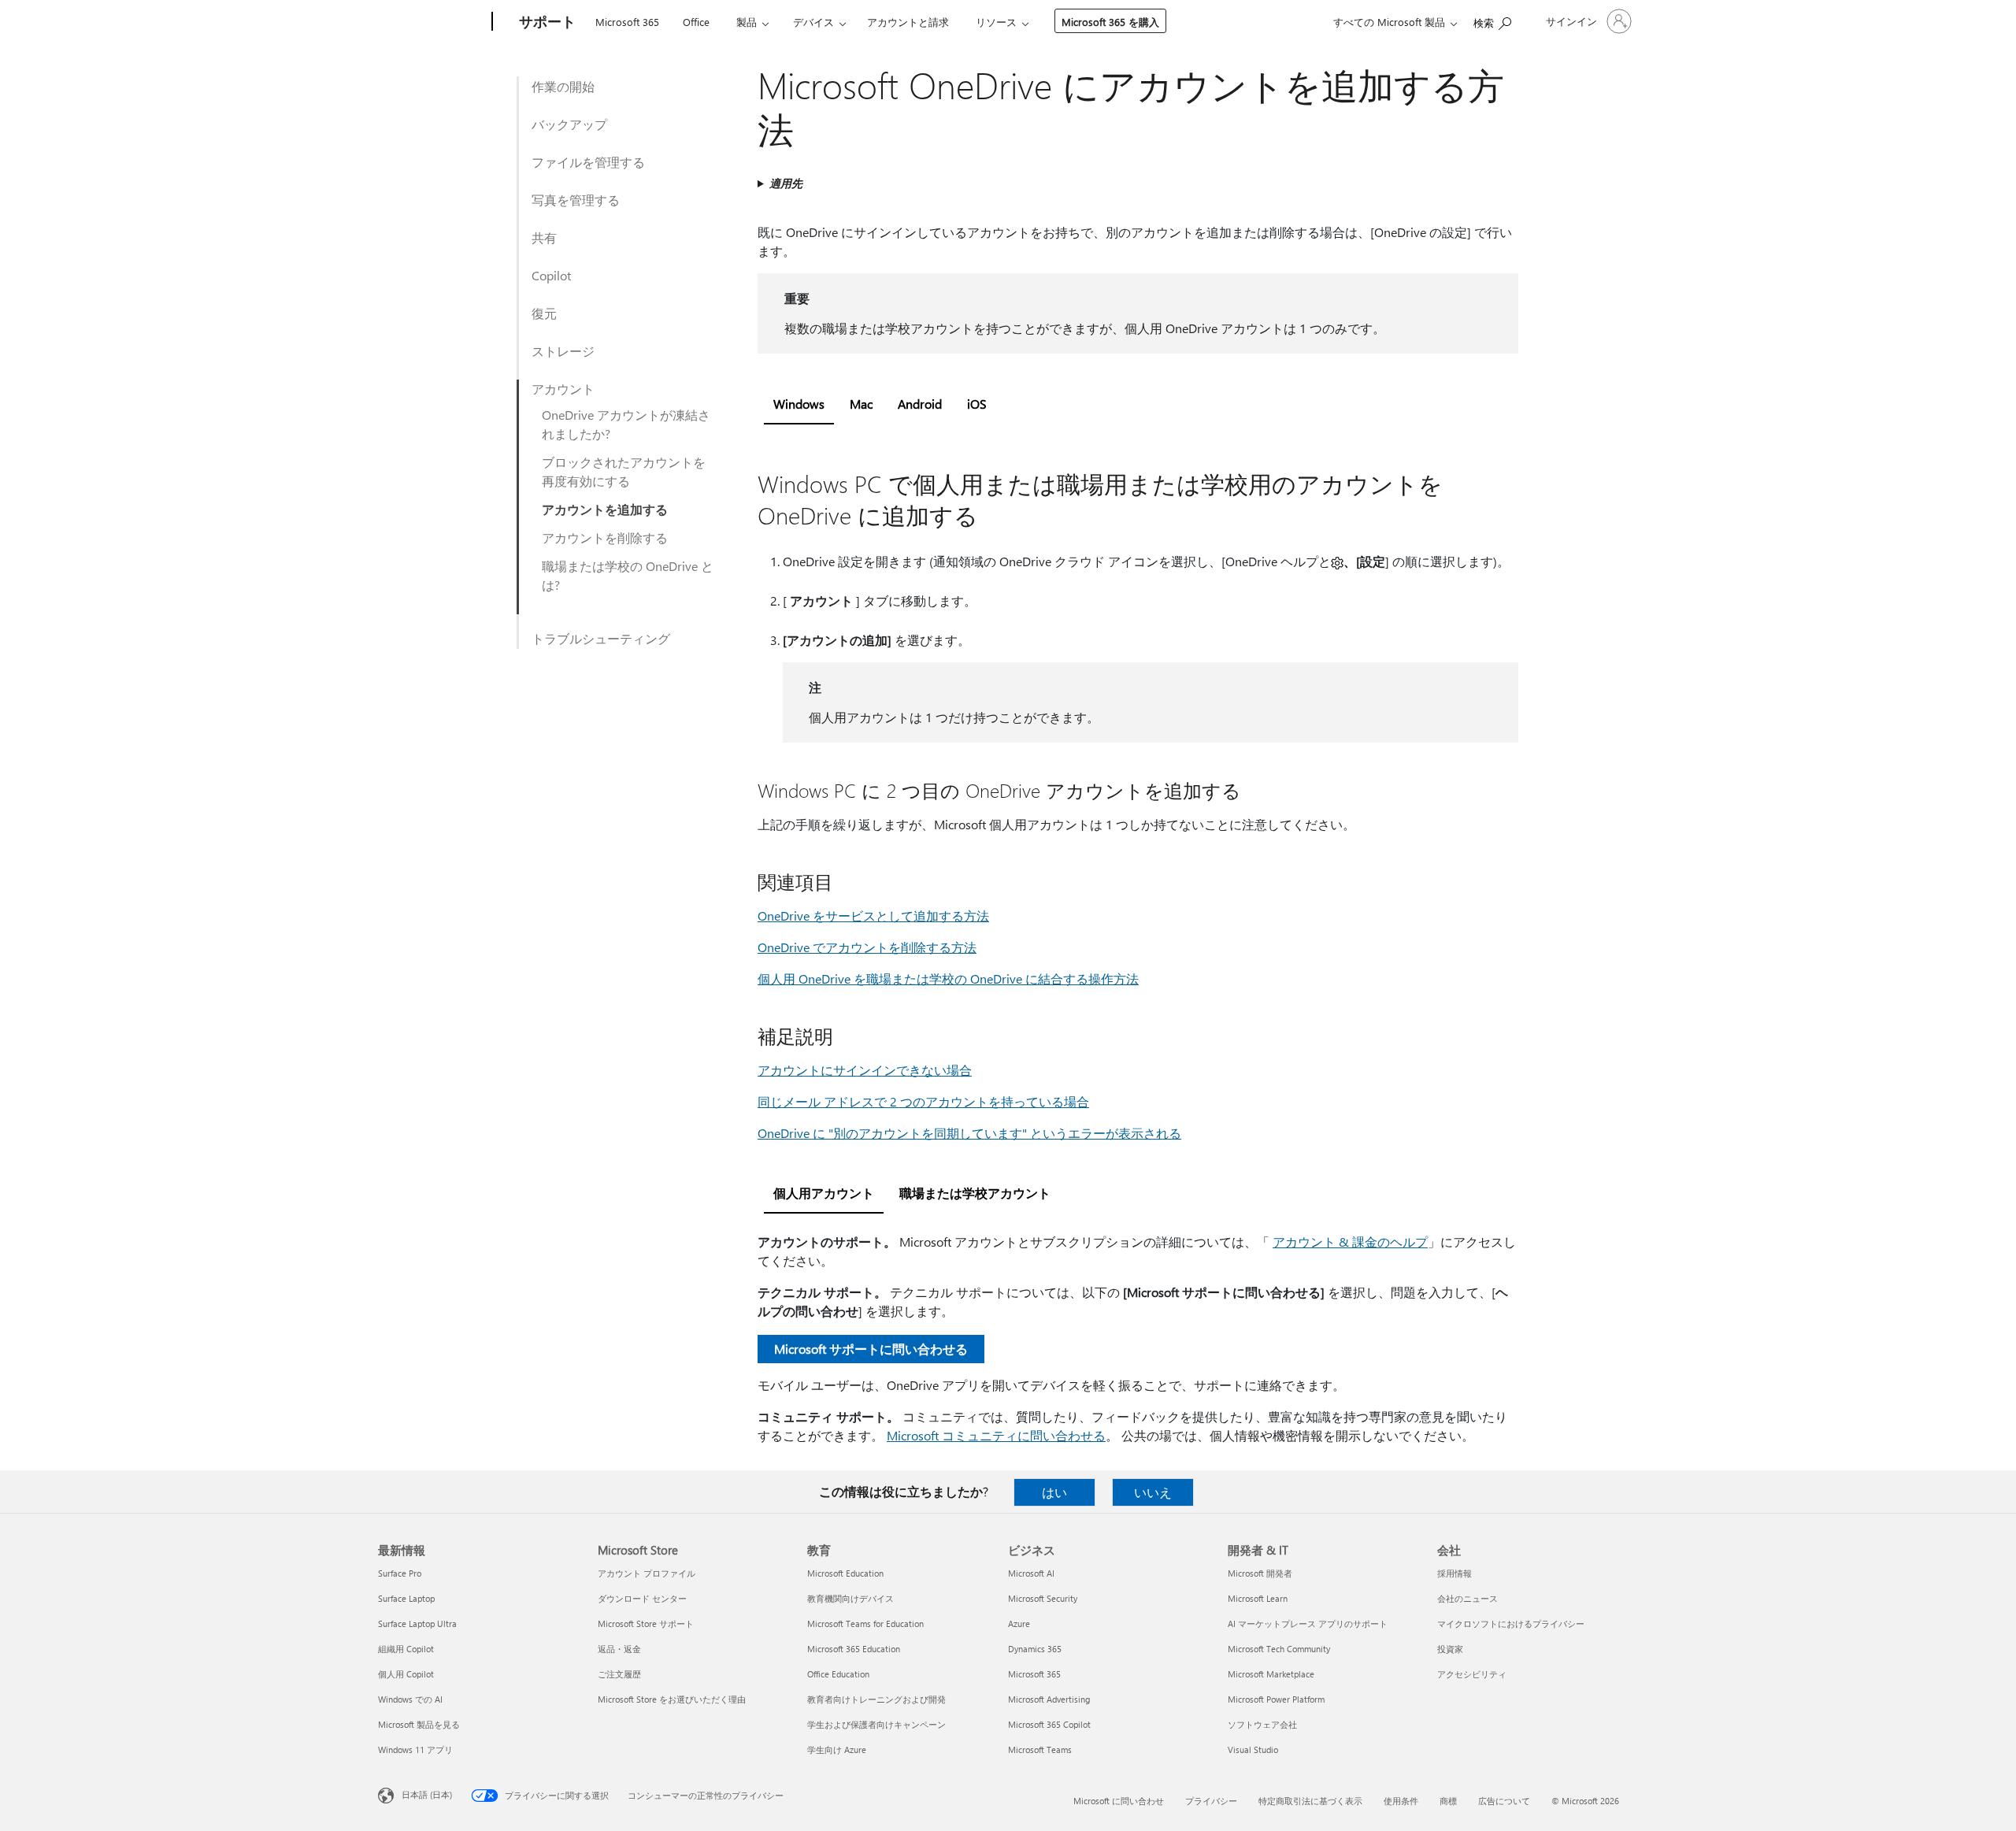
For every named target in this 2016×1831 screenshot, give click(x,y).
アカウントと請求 (908, 22)
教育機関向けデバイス (850, 1598)
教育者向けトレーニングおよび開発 (876, 1699)
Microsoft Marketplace (1271, 1674)
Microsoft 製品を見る (419, 1724)
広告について (1504, 1801)
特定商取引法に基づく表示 (1310, 1801)
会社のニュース (1468, 1598)
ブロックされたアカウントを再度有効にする (624, 471)
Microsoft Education (845, 1573)
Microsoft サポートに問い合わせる (871, 1349)
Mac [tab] (861, 404)
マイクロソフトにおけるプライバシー (1511, 1623)
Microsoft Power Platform (1276, 1699)
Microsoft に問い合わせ (1119, 1801)
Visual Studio (1253, 1749)
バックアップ (569, 124)
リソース (996, 22)
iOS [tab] (977, 404)
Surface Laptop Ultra (417, 1623)
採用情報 (1455, 1573)
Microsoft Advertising (1049, 1699)
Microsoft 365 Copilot (1049, 1724)
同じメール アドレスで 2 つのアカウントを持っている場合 (923, 1101)
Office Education (838, 1674)
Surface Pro (400, 1573)
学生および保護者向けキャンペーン (876, 1724)
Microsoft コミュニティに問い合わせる (996, 1435)
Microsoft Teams (1040, 1749)
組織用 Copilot (406, 1649)
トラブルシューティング (601, 638)
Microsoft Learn (1258, 1598)
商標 (1448, 1801)
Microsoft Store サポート (646, 1623)
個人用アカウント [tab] (824, 1193)
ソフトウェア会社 (1262, 1724)
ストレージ (563, 351)
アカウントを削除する (605, 537)
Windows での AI (410, 1699)
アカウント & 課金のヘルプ (1350, 1242)
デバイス (813, 22)
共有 (544, 237)
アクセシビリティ (1472, 1674)
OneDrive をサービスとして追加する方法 (873, 915)
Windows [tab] (799, 404)
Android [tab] (920, 404)
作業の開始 (563, 86)
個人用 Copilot (406, 1674)
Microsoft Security (1043, 1598)
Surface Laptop (406, 1598)
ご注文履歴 (619, 1674)
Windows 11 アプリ (415, 1749)
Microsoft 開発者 (1260, 1573)
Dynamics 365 (1035, 1649)
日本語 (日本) (427, 1794)
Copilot (551, 275)
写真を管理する (576, 200)
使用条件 (1401, 1801)
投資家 (1450, 1649)
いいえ (1153, 1492)
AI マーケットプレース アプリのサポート (1308, 1623)
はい (1054, 1492)
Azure (1019, 1623)
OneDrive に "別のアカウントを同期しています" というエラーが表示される (969, 1133)
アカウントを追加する (605, 509)
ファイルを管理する (588, 162)
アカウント (563, 389)
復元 (544, 313)
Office (696, 22)
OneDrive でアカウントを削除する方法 (867, 947)
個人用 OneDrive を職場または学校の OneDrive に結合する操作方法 (948, 979)
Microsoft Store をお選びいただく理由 (672, 1699)
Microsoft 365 (627, 22)
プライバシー (1211, 1801)
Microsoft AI (1031, 1573)
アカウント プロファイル (647, 1573)
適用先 (786, 183)
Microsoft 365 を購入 (1110, 22)
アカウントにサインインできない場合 (865, 1070)
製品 (747, 22)
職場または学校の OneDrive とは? (628, 575)
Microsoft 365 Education (854, 1649)
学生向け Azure (837, 1749)
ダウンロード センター (642, 1598)
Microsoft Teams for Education (865, 1623)
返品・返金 (619, 1649)
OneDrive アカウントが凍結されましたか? (626, 424)
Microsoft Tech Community (1279, 1649)
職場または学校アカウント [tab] (975, 1193)
